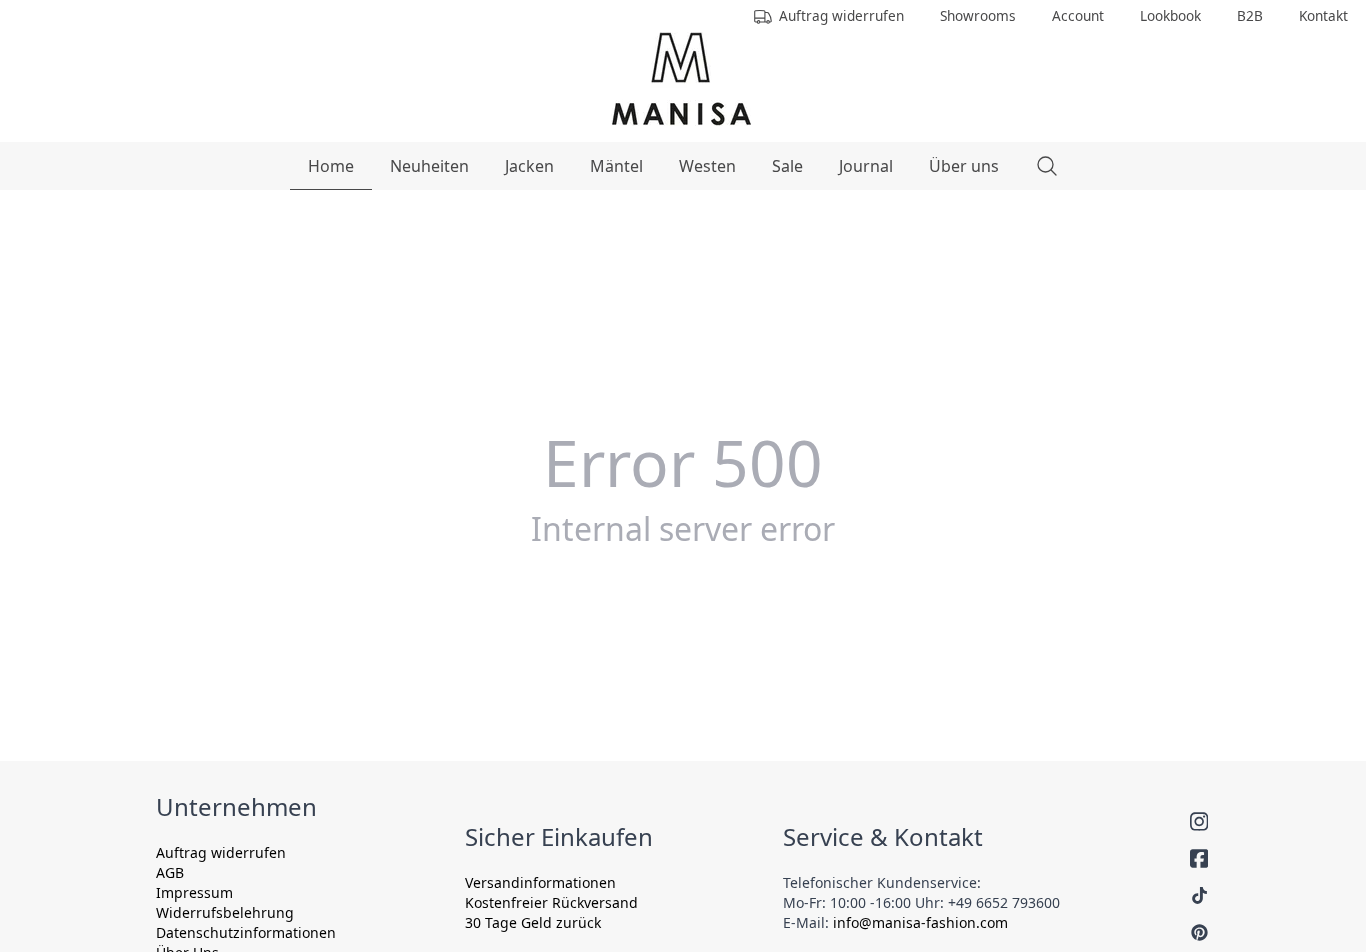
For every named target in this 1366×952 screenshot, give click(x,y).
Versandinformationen (540, 882)
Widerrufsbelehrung (225, 912)
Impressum (194, 892)
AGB (170, 872)
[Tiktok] (1199, 895)
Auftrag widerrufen (221, 852)
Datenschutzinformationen (246, 932)
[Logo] (681, 79)
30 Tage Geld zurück (533, 922)
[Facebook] (1199, 858)
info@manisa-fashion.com (920, 922)
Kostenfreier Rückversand (551, 902)
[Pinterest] (1199, 932)
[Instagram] (1199, 821)
